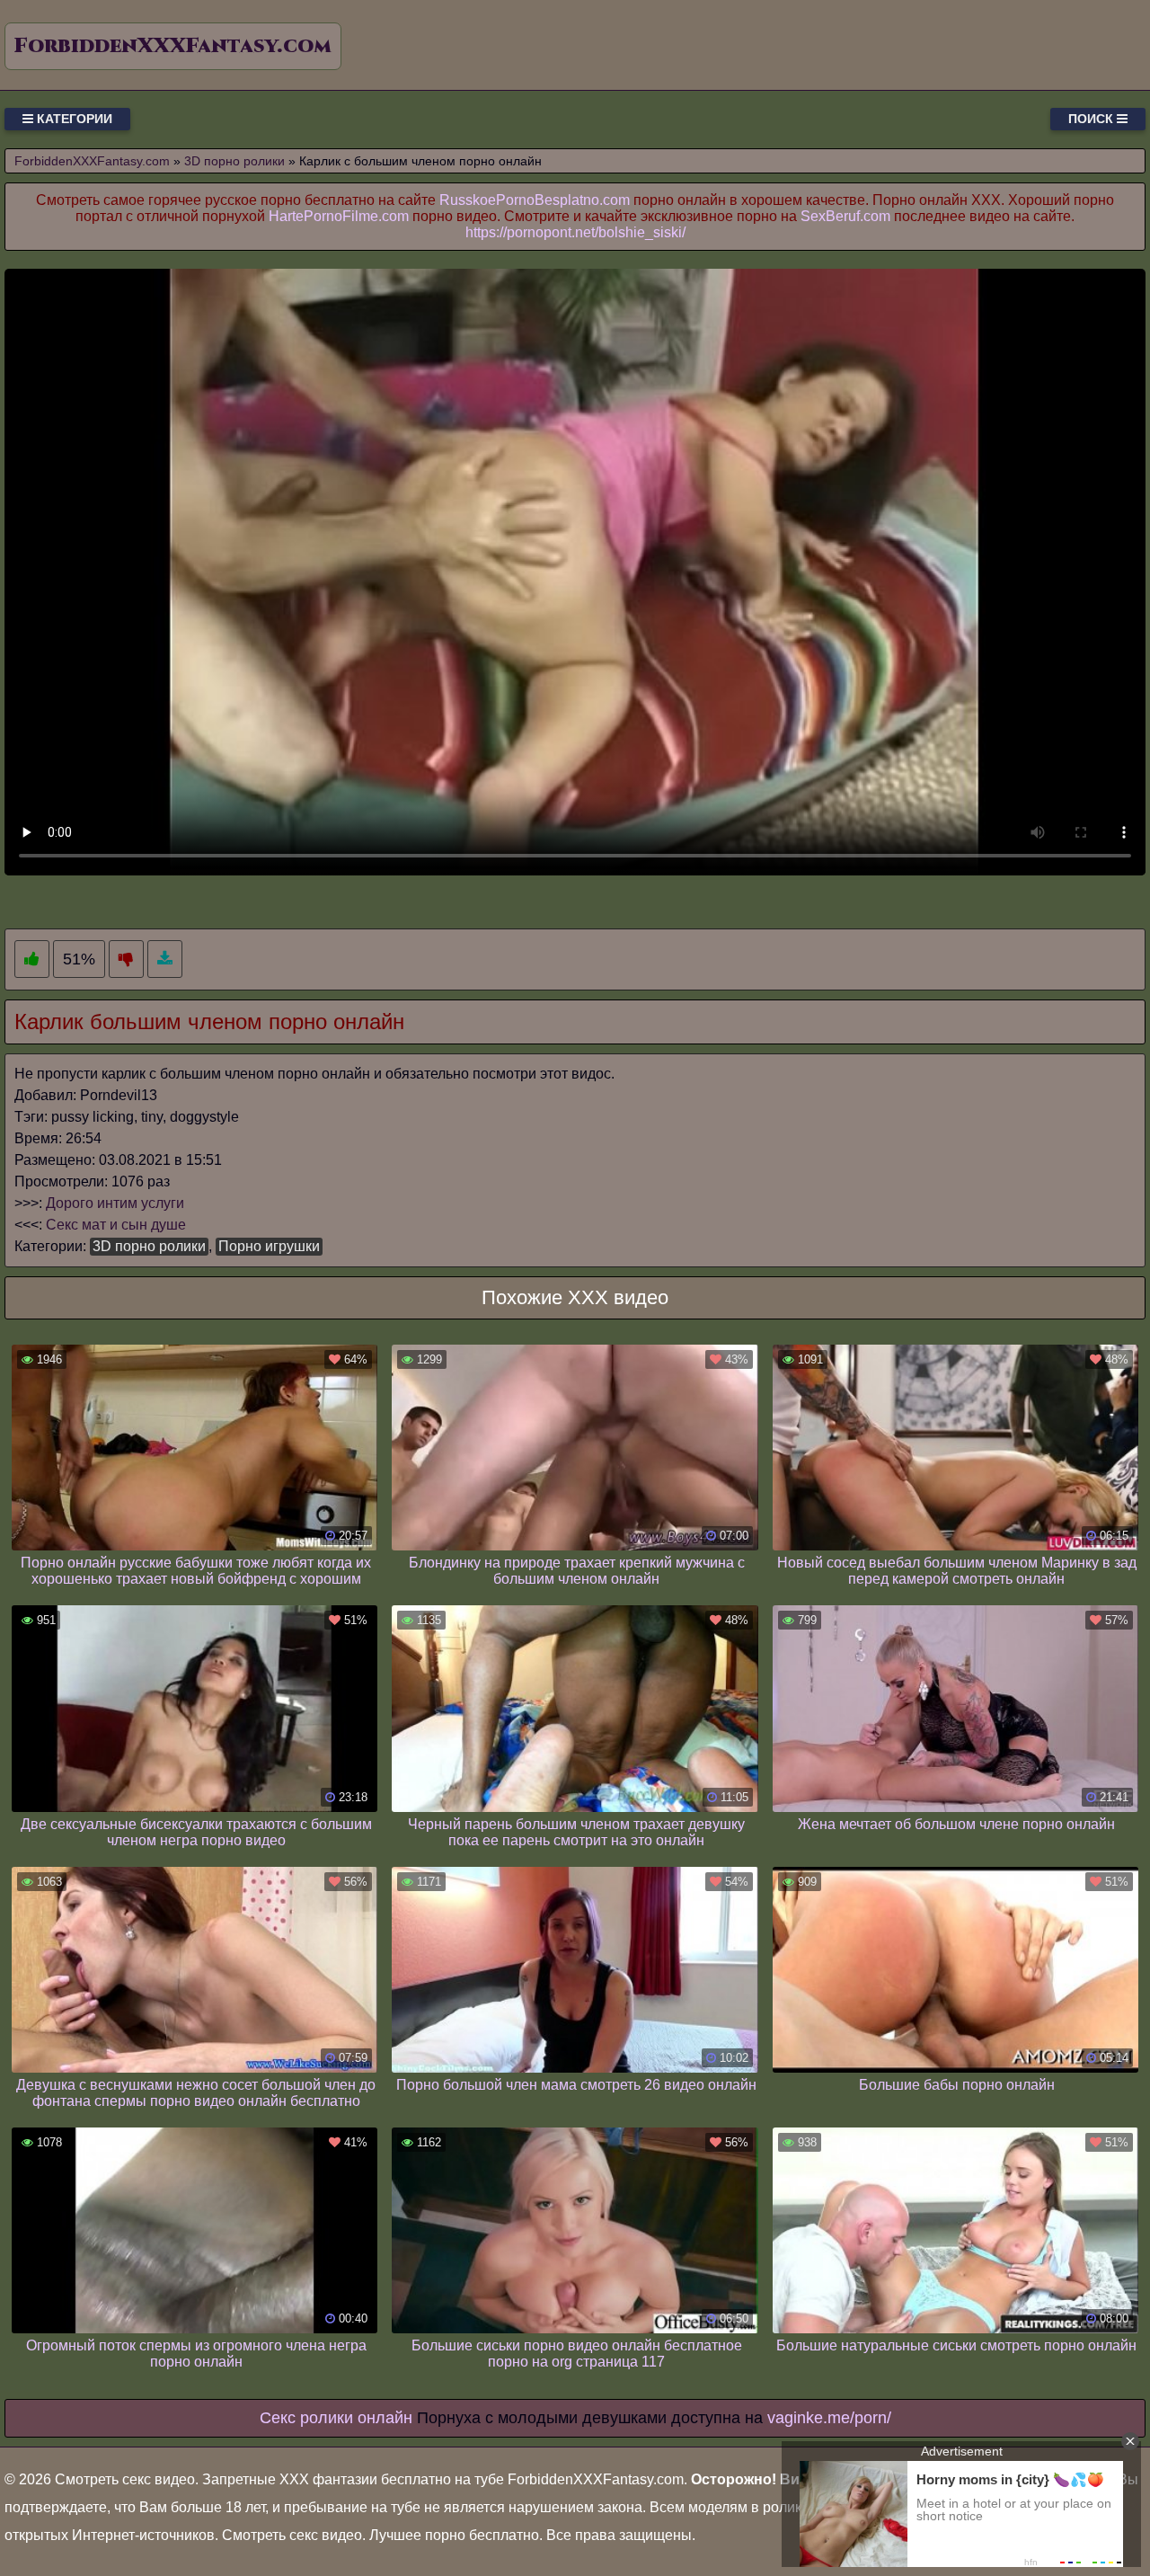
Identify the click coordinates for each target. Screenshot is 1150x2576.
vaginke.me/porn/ (829, 2418)
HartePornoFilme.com (339, 216)
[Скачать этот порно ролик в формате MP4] (165, 959)
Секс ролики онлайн (336, 2418)
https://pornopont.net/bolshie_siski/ (575, 232)
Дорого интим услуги (115, 1203)
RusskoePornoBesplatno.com (535, 200)
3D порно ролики (149, 1246)
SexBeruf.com (845, 216)
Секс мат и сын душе (116, 1225)
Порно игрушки (269, 1246)
